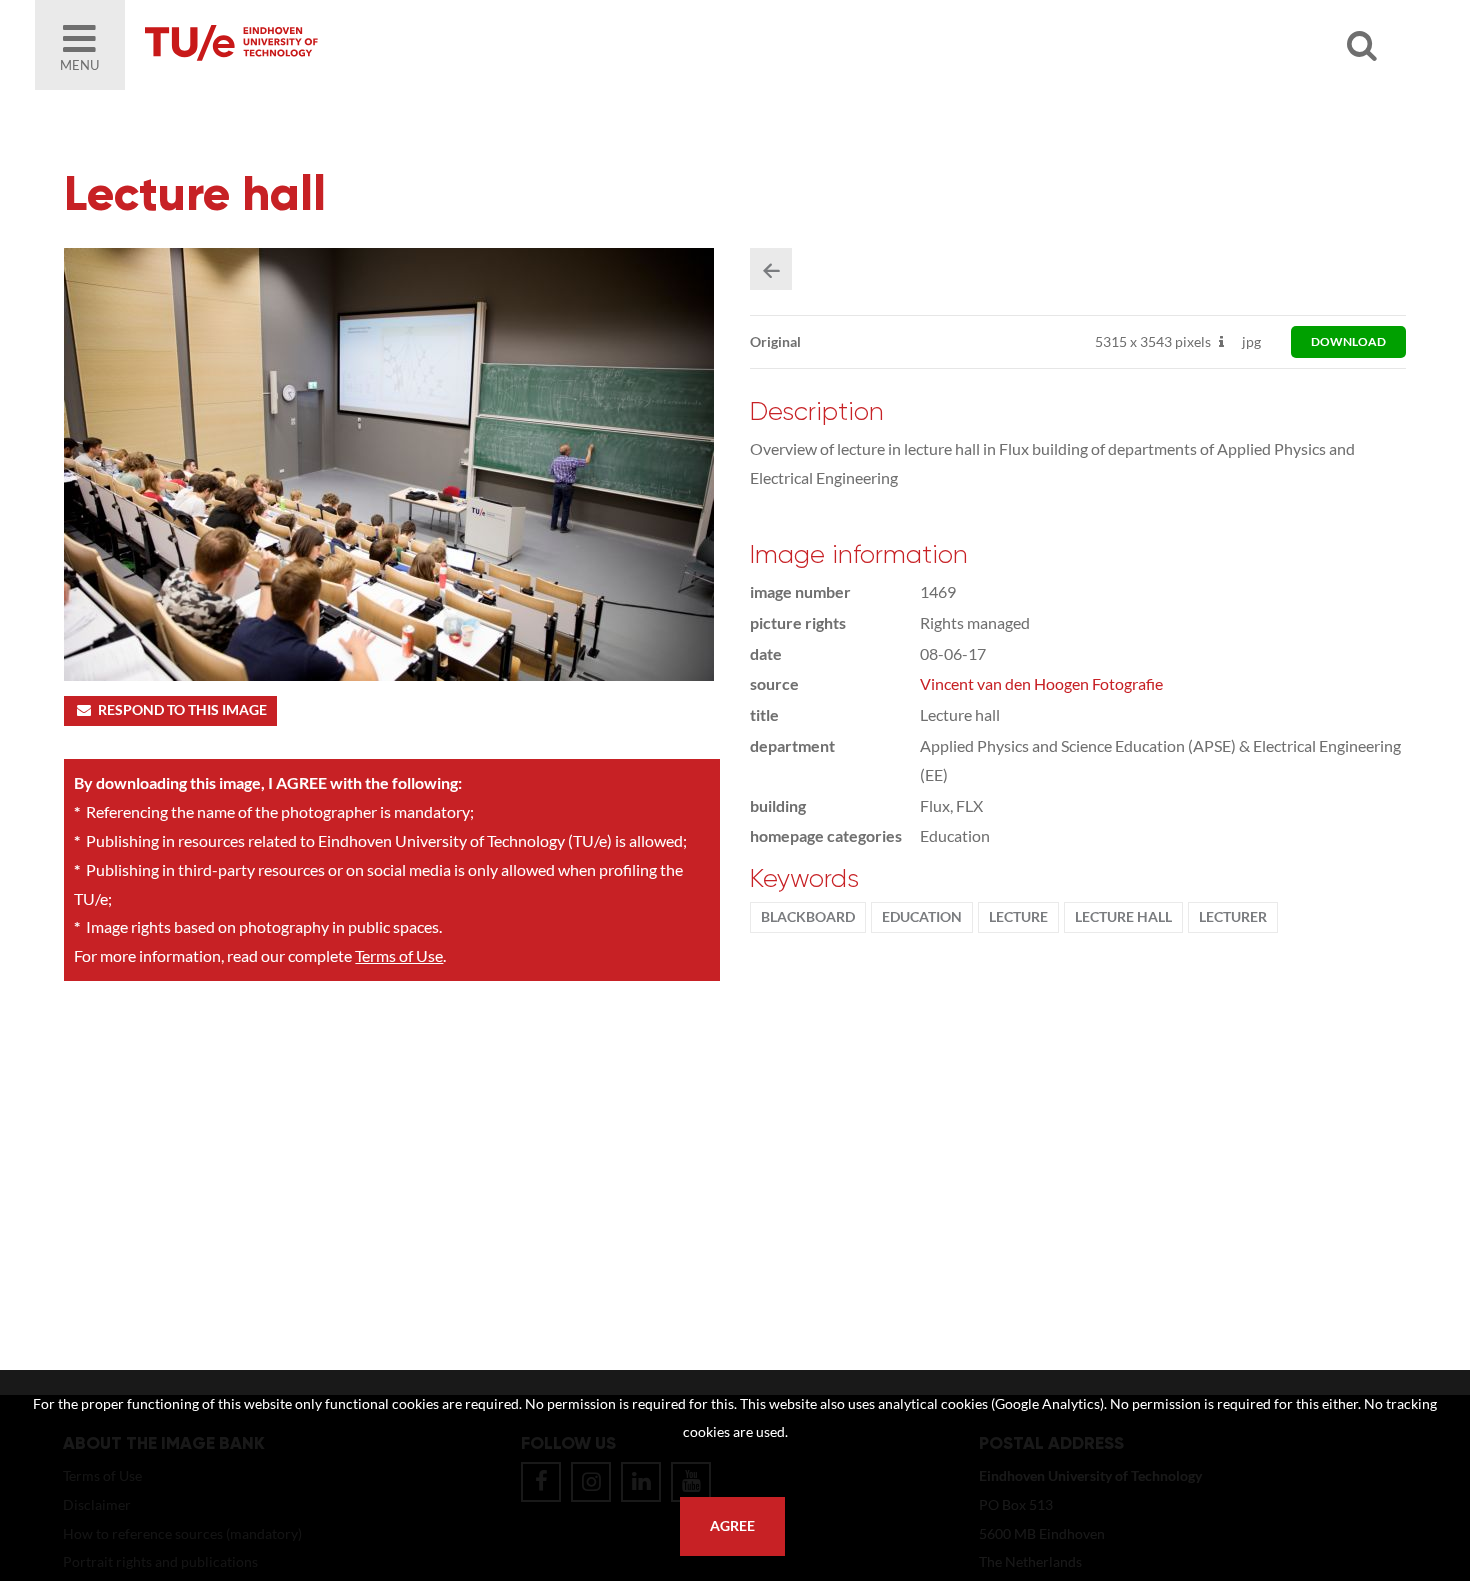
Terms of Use (399, 955)
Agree (732, 1526)
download (1348, 341)
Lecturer (1233, 917)
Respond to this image (182, 710)
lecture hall (1123, 917)
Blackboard (808, 917)
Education (922, 917)
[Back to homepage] (375, 45)
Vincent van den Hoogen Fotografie (1041, 683)
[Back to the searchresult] (771, 269)
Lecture (1018, 917)
